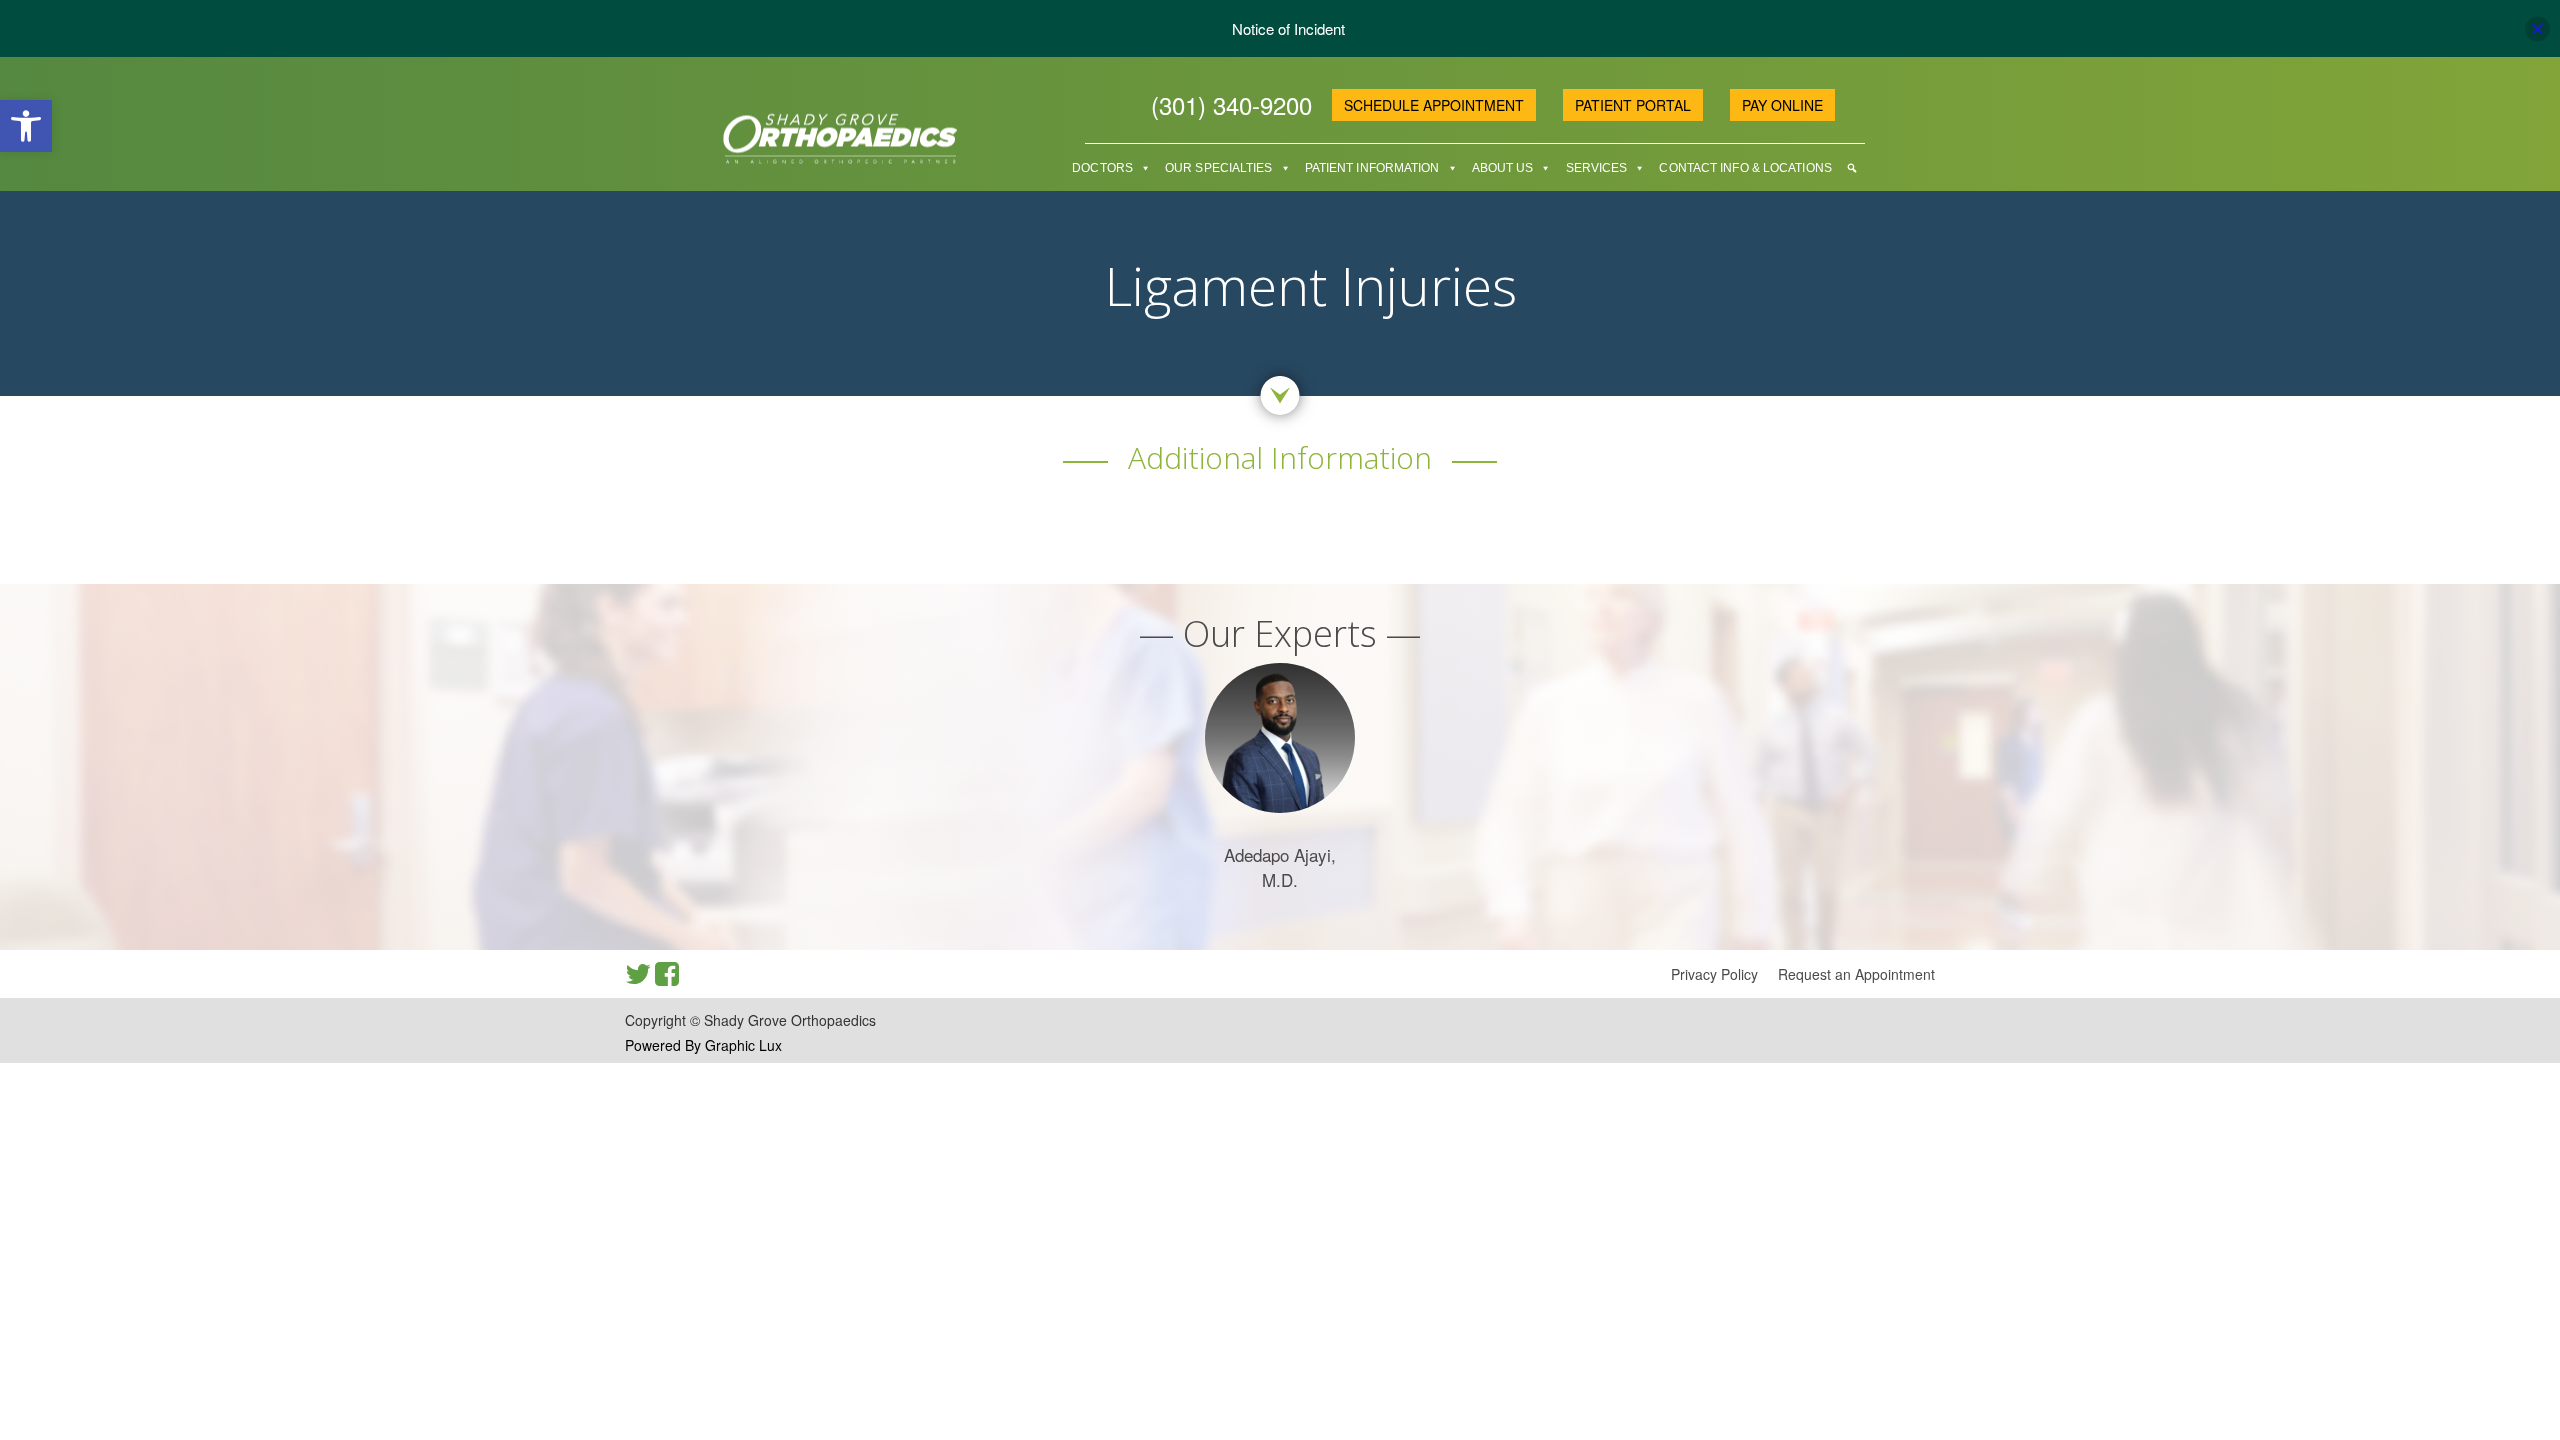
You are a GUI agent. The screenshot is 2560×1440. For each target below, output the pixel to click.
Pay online (1782, 105)
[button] (26, 126)
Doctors (1102, 168)
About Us (1503, 168)
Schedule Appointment (1434, 105)
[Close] (2537, 28)
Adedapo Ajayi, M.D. (1280, 866)
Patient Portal (1633, 105)
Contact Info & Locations (1745, 168)
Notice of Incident (1288, 28)
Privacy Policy (1714, 974)
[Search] (1852, 168)
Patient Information (1372, 168)
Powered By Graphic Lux (703, 1045)
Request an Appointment (1856, 974)
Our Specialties (1219, 168)
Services (1597, 168)
